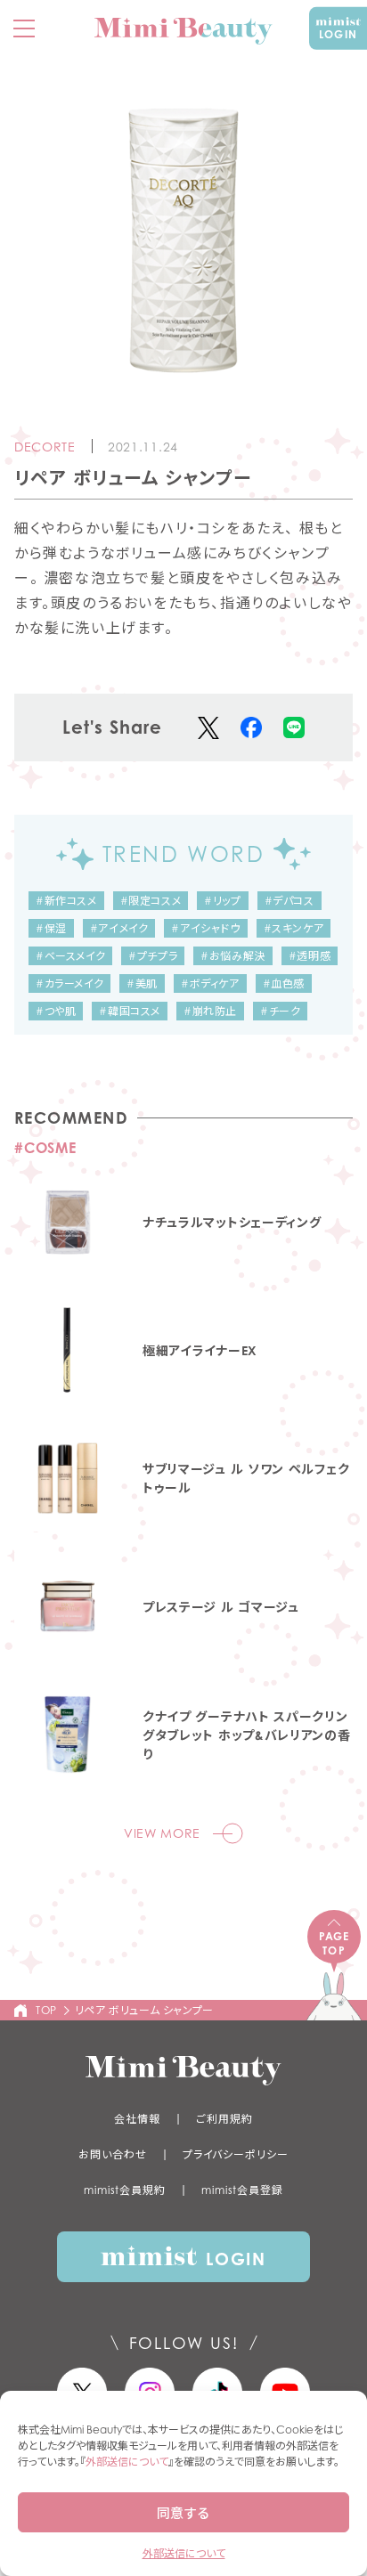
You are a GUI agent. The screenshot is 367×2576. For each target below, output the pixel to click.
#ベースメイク (70, 956)
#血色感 (284, 983)
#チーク (280, 1011)
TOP (46, 2010)
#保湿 (51, 928)
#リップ (222, 901)
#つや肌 (56, 1011)
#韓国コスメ (130, 1011)
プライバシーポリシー (236, 2154)
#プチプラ (153, 956)
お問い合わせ (112, 2154)
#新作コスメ (66, 901)
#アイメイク (119, 928)
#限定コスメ (151, 901)
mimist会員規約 (125, 2190)
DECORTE (45, 447)
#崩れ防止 (210, 1011)
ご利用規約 (224, 2119)
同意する (183, 2513)
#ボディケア (210, 983)
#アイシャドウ (205, 928)
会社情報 (137, 2119)
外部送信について (127, 2462)
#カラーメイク (69, 983)
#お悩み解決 (233, 956)
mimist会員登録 (242, 2190)
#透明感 (310, 956)
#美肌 (142, 983)
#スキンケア (294, 928)
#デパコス (290, 901)
